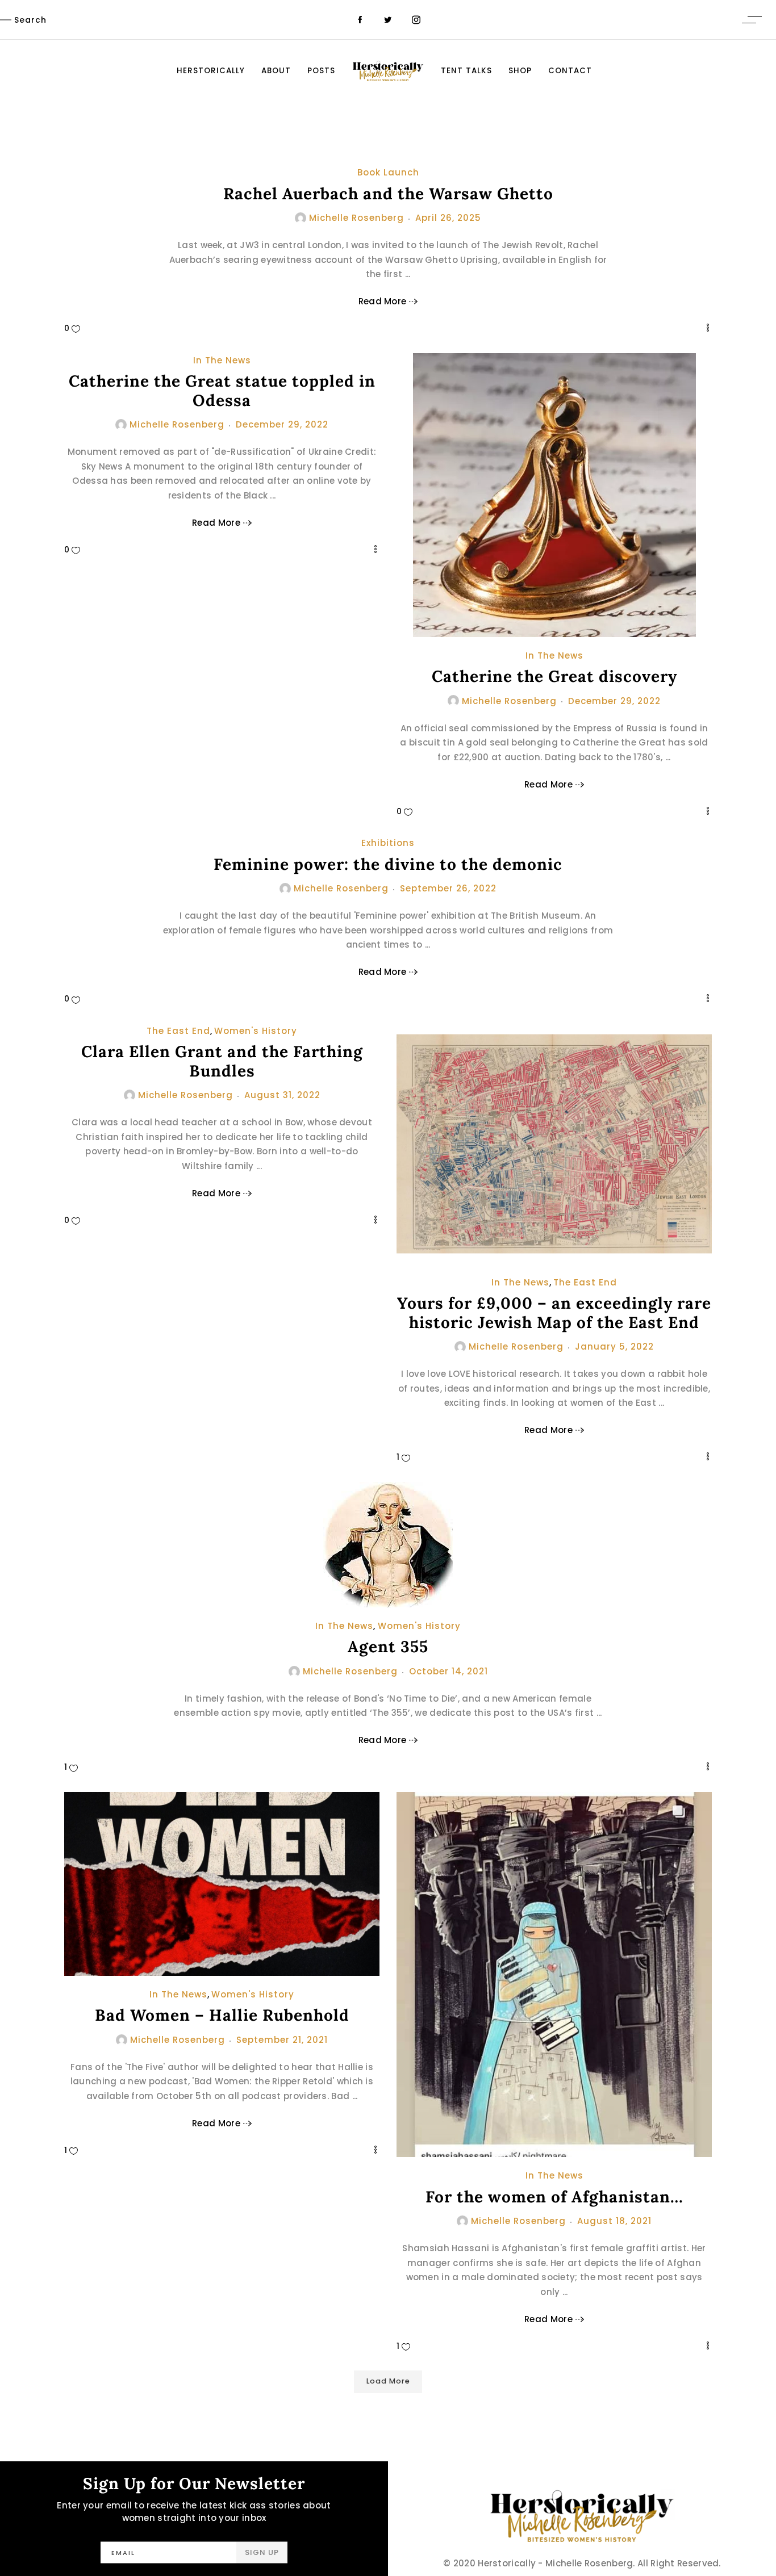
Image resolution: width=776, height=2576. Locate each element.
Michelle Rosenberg (356, 218)
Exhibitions (388, 843)
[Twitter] (388, 20)
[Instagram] (416, 20)
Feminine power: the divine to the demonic (388, 864)
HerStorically (211, 71)
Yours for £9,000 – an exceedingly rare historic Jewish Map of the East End (554, 1313)
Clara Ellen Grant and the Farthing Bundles (222, 1061)
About (276, 71)
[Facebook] (360, 20)
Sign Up (262, 2552)
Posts (321, 71)
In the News (222, 360)
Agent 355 (388, 1647)
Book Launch (388, 172)
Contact (570, 71)
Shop (520, 71)
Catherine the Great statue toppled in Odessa (222, 391)
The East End (178, 1031)
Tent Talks (466, 71)
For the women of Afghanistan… (554, 2197)
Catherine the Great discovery (554, 676)
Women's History (256, 1031)
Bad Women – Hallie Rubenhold (222, 2015)
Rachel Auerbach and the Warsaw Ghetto (388, 194)
